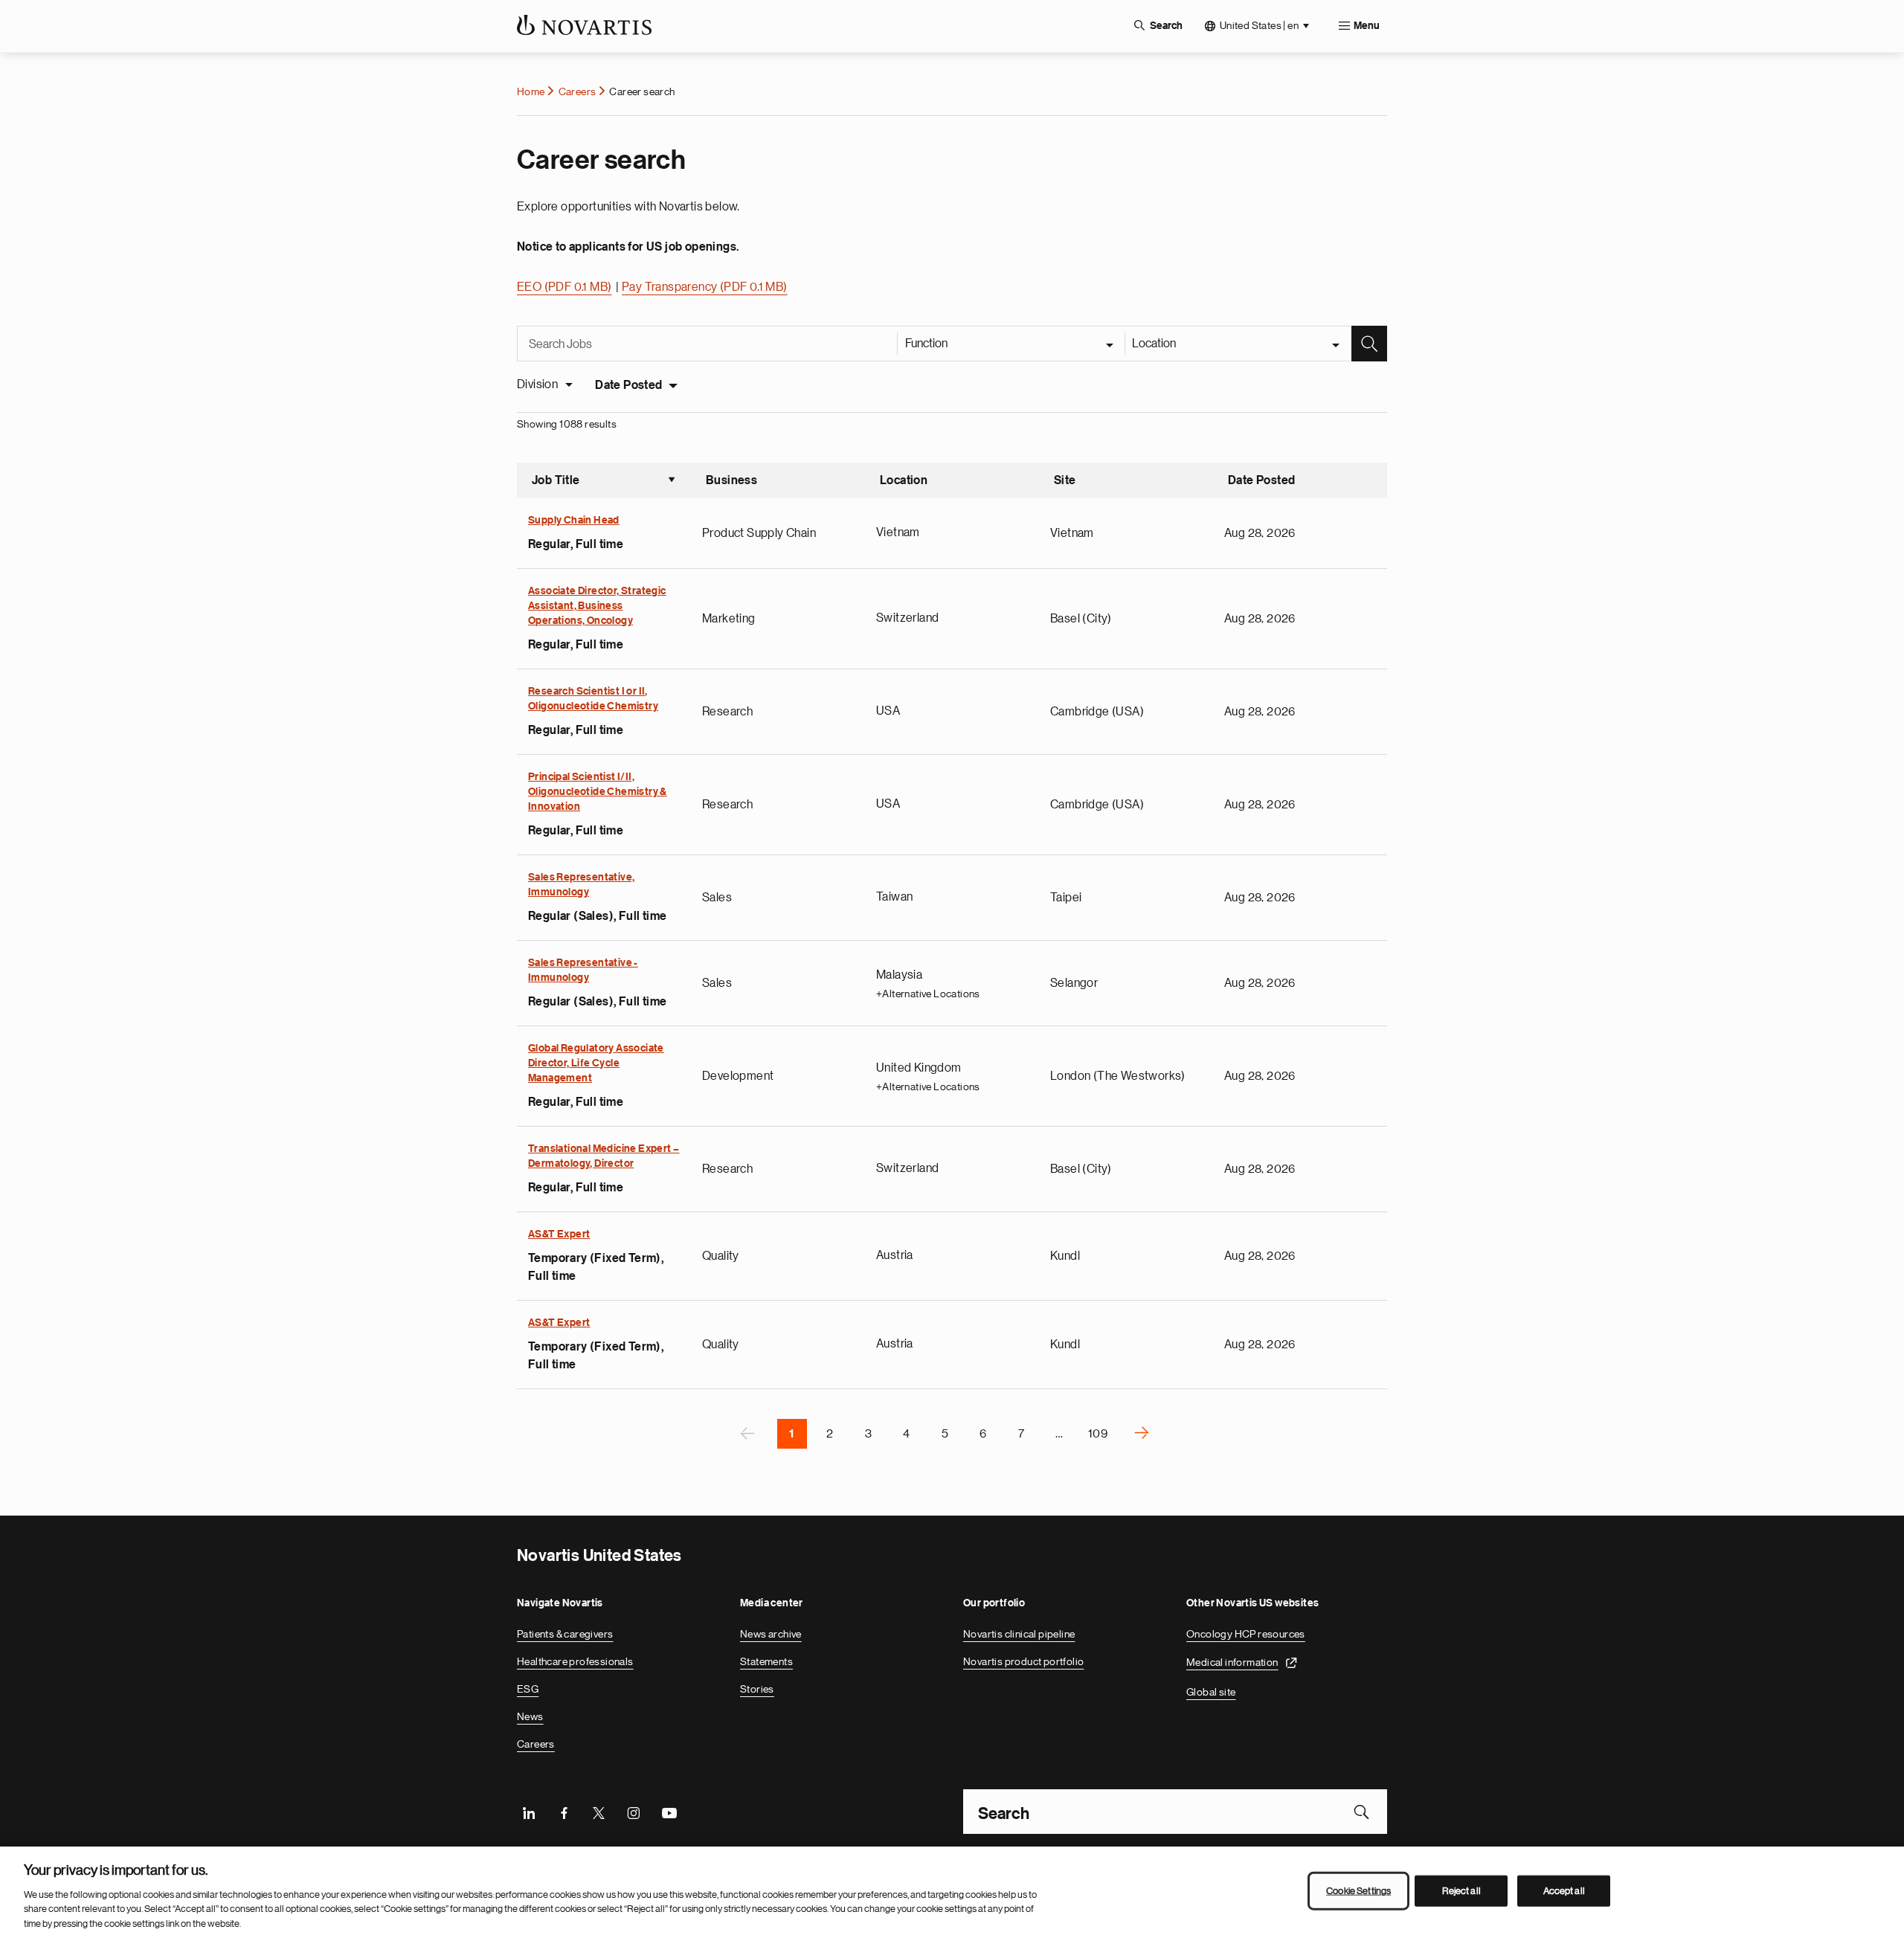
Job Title (604, 482)
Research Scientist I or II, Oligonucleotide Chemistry (593, 699)
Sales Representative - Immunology (583, 970)
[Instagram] (634, 1812)
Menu (1367, 26)
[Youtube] (669, 1812)
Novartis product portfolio (1023, 1661)
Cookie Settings (1358, 1891)
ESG (528, 1689)
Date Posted (628, 385)
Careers (578, 91)
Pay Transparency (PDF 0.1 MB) (705, 287)
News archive (771, 1634)
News (530, 1716)
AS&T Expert (559, 1234)
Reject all (1461, 1891)
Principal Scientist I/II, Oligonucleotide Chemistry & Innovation (598, 792)
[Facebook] (564, 1812)
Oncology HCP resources (1246, 1634)
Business (731, 480)
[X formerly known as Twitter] (599, 1812)
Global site (1211, 1692)
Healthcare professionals (575, 1661)
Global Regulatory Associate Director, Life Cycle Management (596, 1063)
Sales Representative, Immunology (581, 885)
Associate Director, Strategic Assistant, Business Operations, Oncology (597, 606)
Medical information (1232, 1662)
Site (1065, 480)
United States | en (1259, 25)
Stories (757, 1689)
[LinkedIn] (529, 1812)
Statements (766, 1661)
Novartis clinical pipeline (1019, 1634)
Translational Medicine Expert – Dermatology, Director (604, 1156)
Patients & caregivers (565, 1634)
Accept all (1564, 1891)
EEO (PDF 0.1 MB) (564, 287)
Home (531, 91)
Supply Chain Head (574, 521)
